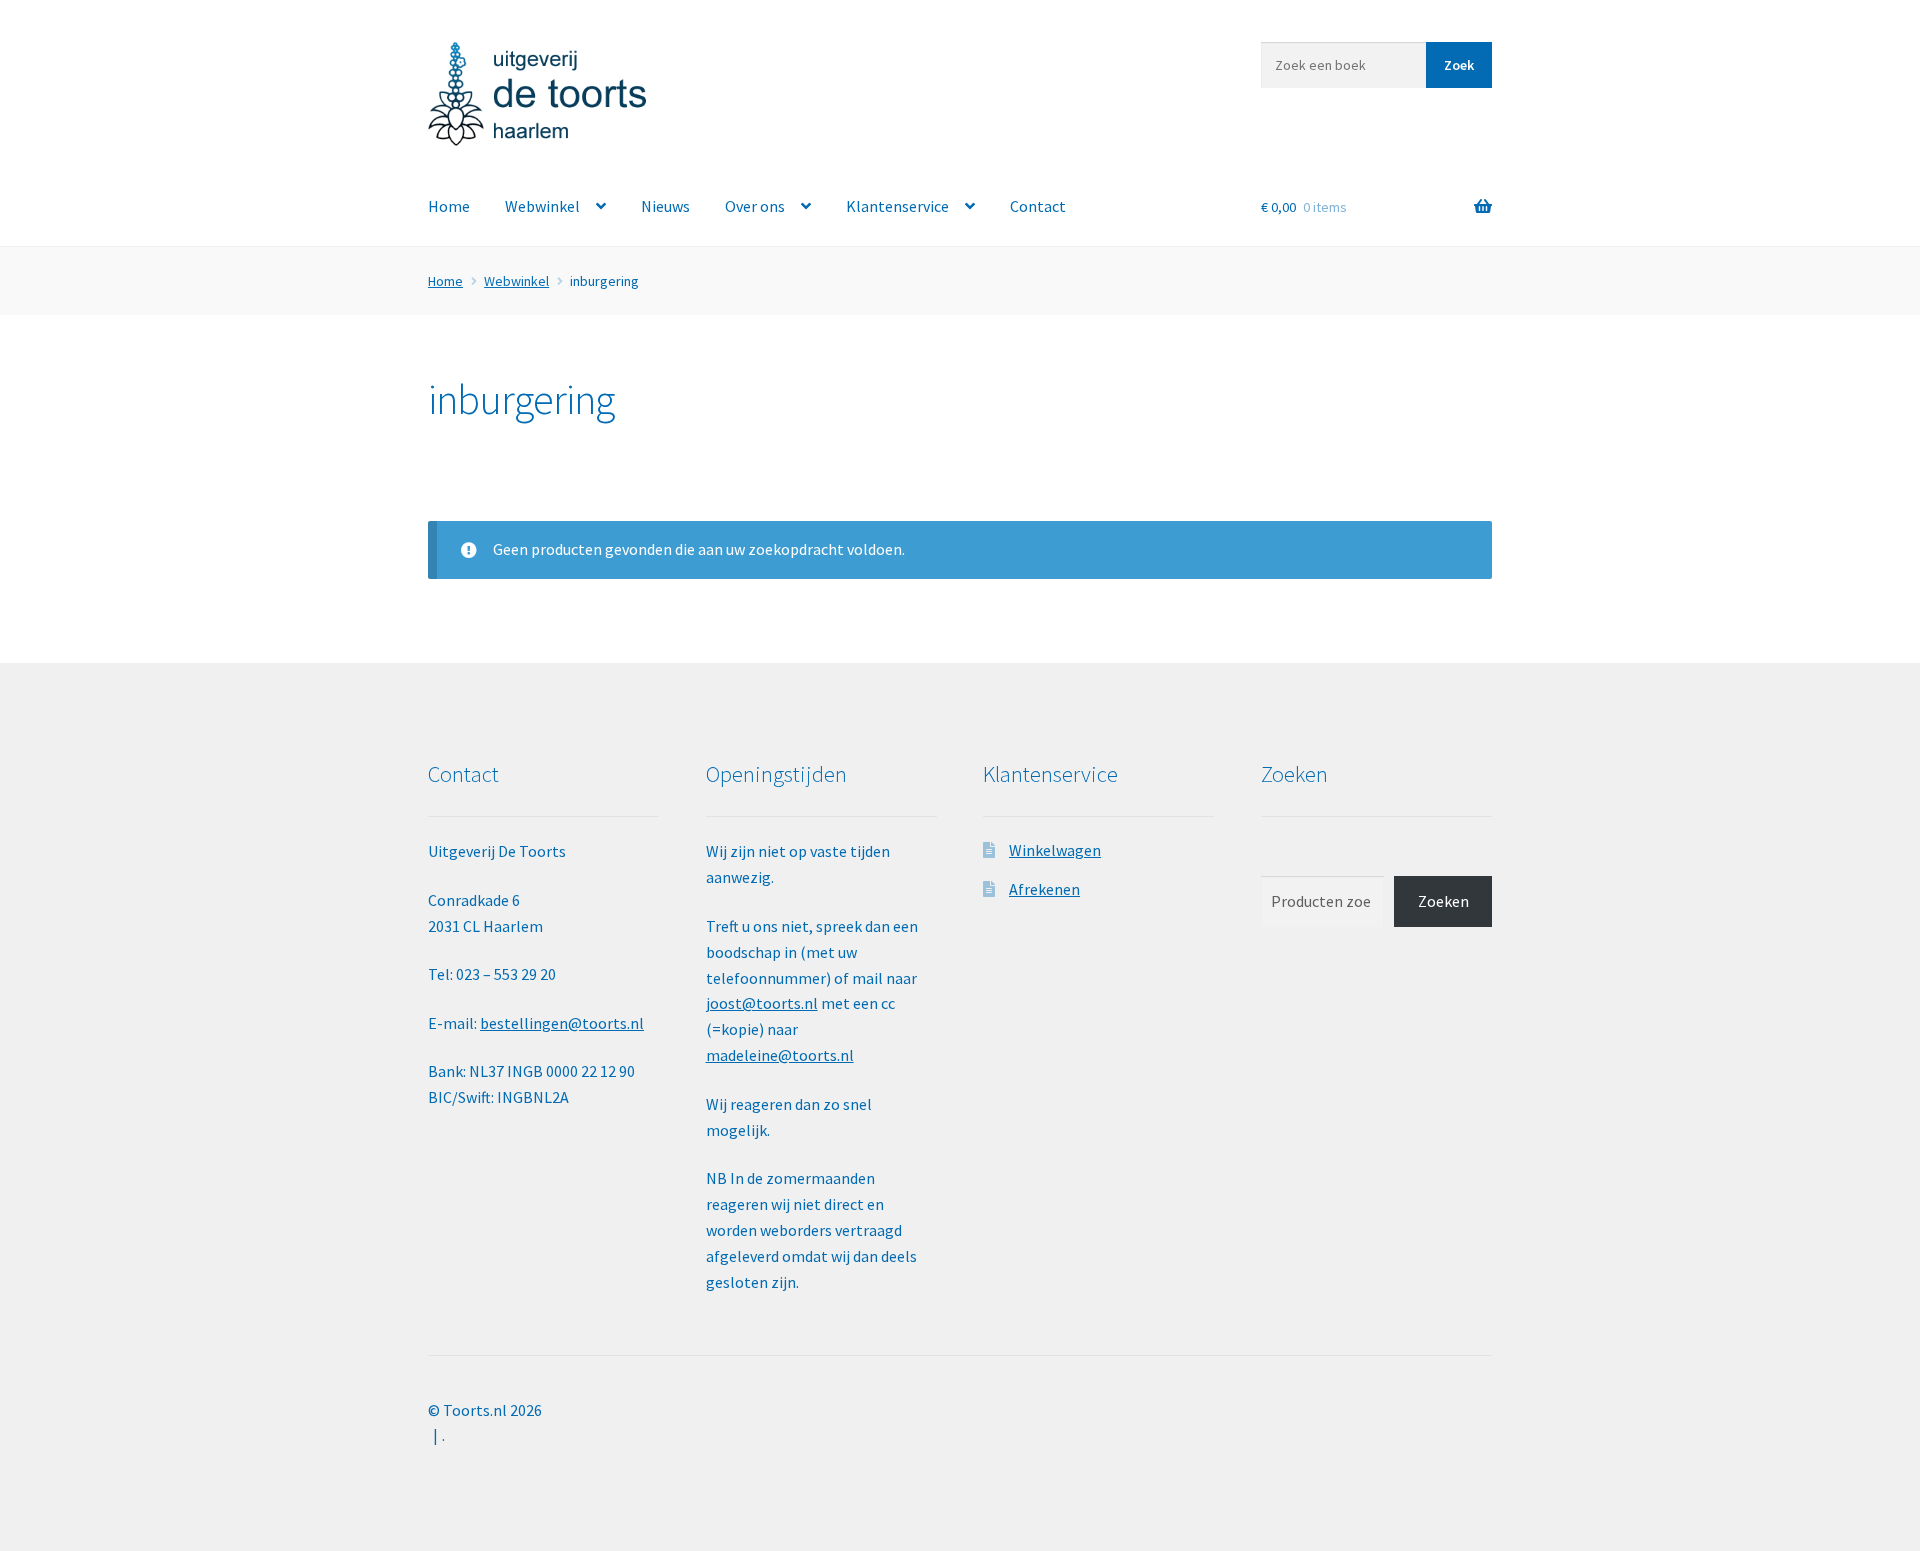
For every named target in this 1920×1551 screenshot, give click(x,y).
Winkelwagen (1055, 850)
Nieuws (665, 206)
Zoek (1459, 65)
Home (449, 206)
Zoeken (1443, 901)
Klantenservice (897, 206)
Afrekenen (1044, 889)
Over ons (755, 206)
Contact (1038, 206)
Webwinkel (542, 206)
